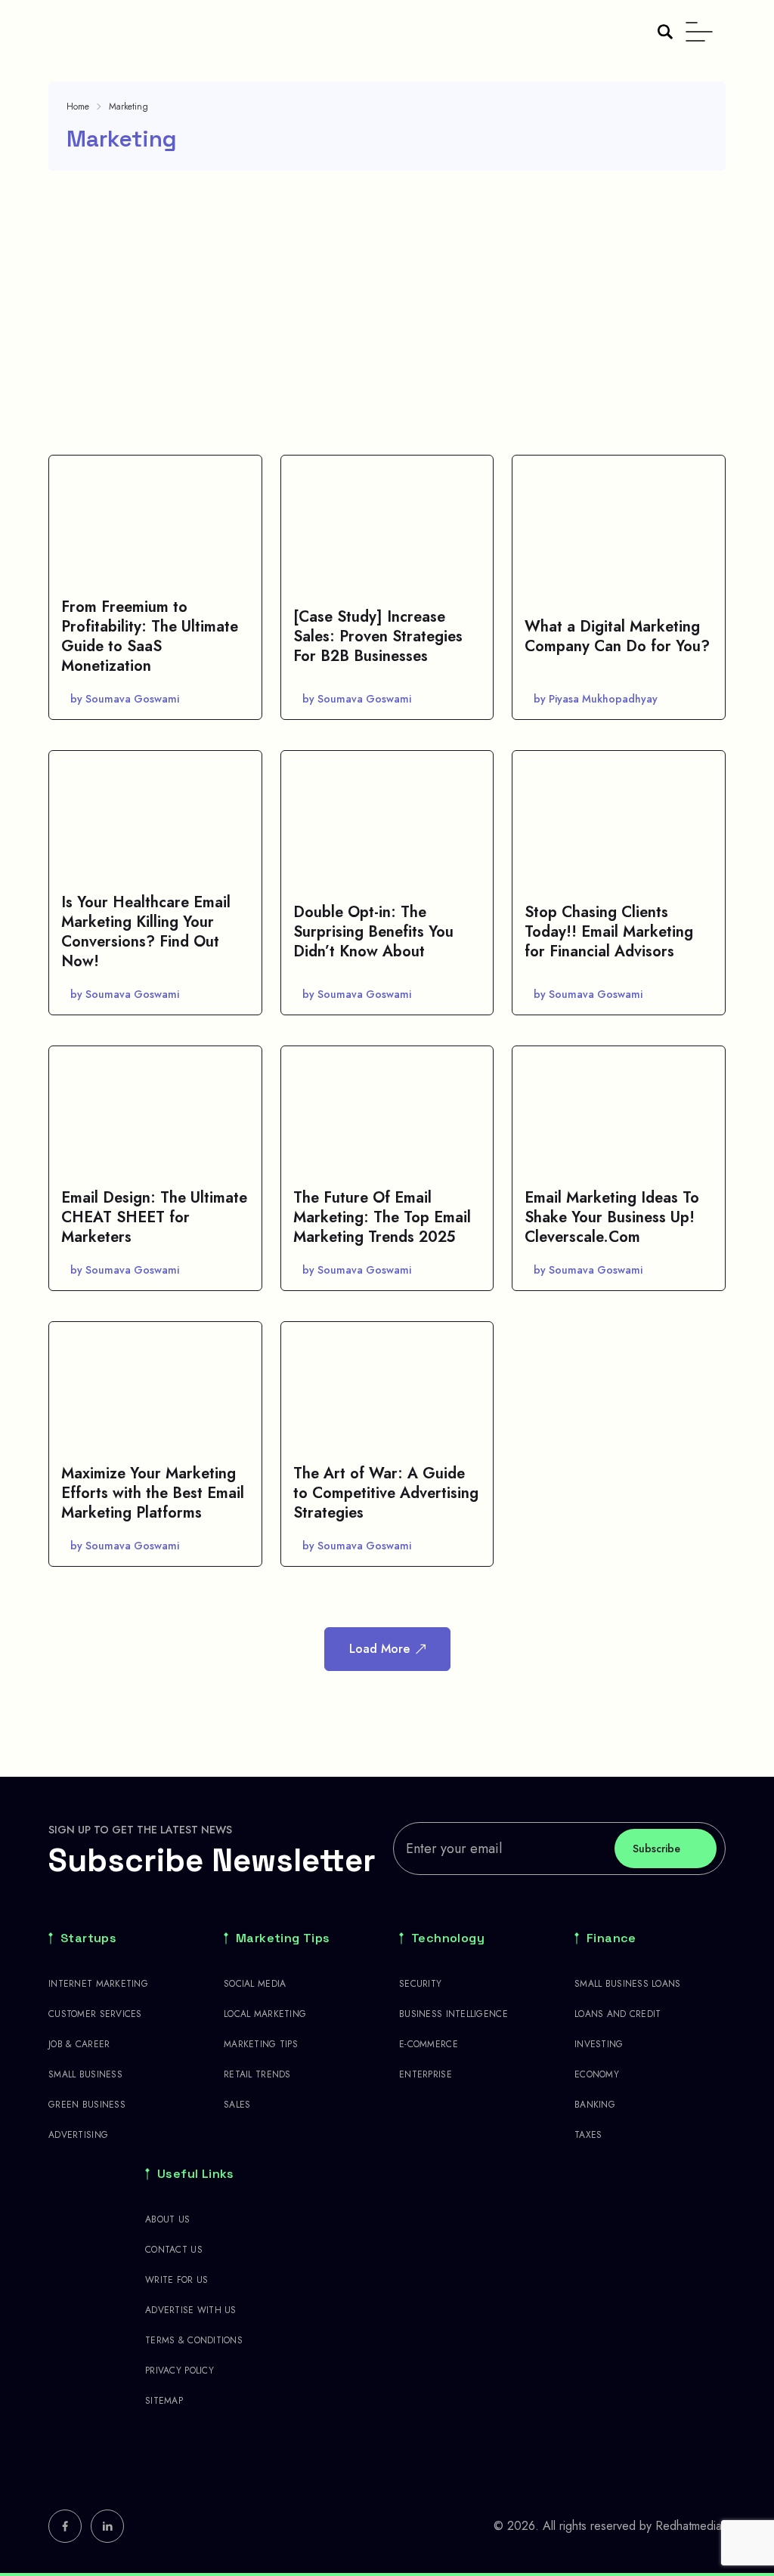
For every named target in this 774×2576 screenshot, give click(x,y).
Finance (611, 1938)
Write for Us (176, 2280)
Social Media (255, 1984)
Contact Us (174, 2250)
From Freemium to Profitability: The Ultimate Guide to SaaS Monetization (150, 636)
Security (420, 1984)
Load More (379, 1649)
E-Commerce (429, 2044)
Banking (595, 2105)
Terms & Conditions (194, 2340)
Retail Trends (257, 2074)
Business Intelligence (454, 2014)
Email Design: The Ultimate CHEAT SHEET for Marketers (154, 1217)
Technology (448, 1938)
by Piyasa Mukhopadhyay (596, 699)
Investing (599, 2044)
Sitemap (164, 2401)
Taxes (588, 2135)
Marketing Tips (283, 1938)
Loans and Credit (618, 2014)
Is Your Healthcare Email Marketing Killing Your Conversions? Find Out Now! (146, 932)
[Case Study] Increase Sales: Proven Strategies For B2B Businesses (378, 636)
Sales (237, 2105)
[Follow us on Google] (124, 2462)
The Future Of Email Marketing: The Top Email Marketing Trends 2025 (382, 1217)
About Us (167, 2219)
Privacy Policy (180, 2371)
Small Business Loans (628, 1984)
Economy (597, 2074)
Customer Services (95, 2014)
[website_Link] (65, 2526)
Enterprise (426, 2074)
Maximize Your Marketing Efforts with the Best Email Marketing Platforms (153, 1493)
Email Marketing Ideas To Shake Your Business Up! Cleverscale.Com (612, 1217)
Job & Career (79, 2044)
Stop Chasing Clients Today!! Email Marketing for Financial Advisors (609, 932)
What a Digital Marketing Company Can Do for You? (617, 636)
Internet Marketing (98, 1984)
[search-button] (665, 32)
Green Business (87, 2105)
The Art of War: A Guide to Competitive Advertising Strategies (386, 1493)
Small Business (85, 2074)
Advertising (78, 2135)
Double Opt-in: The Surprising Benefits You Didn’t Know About (373, 932)
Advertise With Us (191, 2310)
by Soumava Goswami (125, 699)
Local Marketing (265, 2014)
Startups (88, 1938)
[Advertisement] (387, 313)
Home (78, 107)
